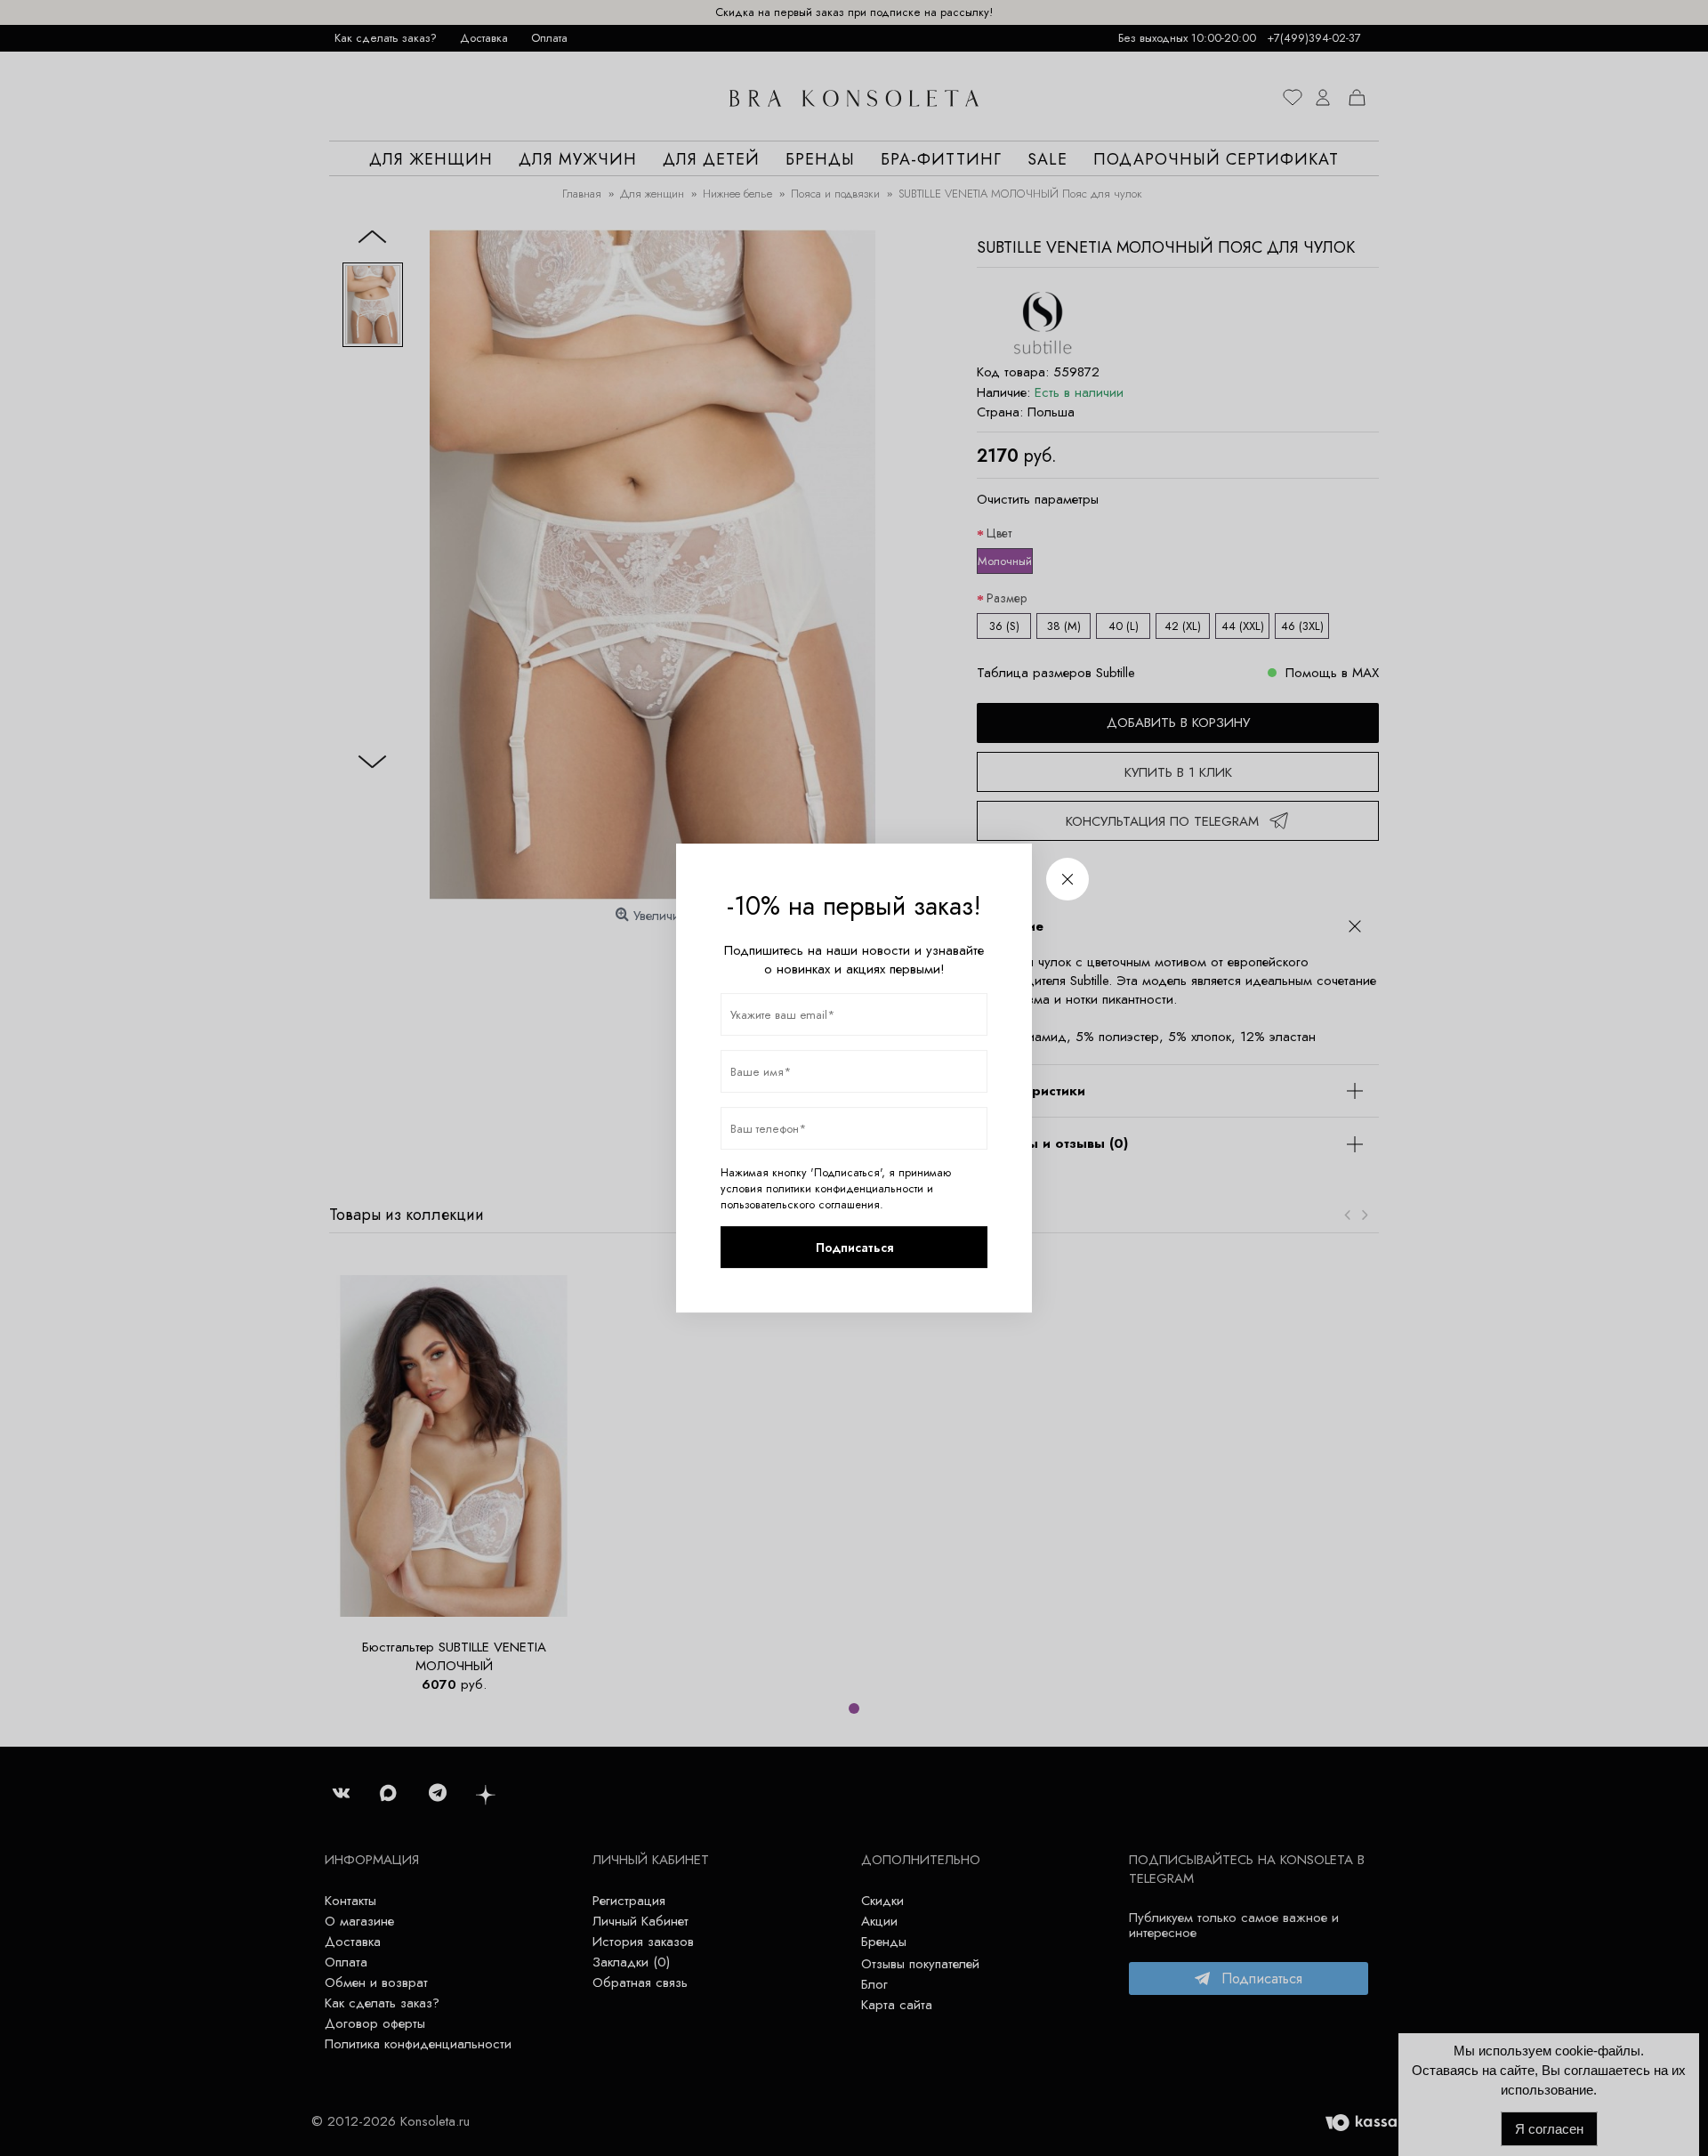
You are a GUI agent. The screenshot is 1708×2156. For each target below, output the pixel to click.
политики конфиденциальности (845, 1189)
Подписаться (854, 1248)
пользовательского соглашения (800, 1205)
